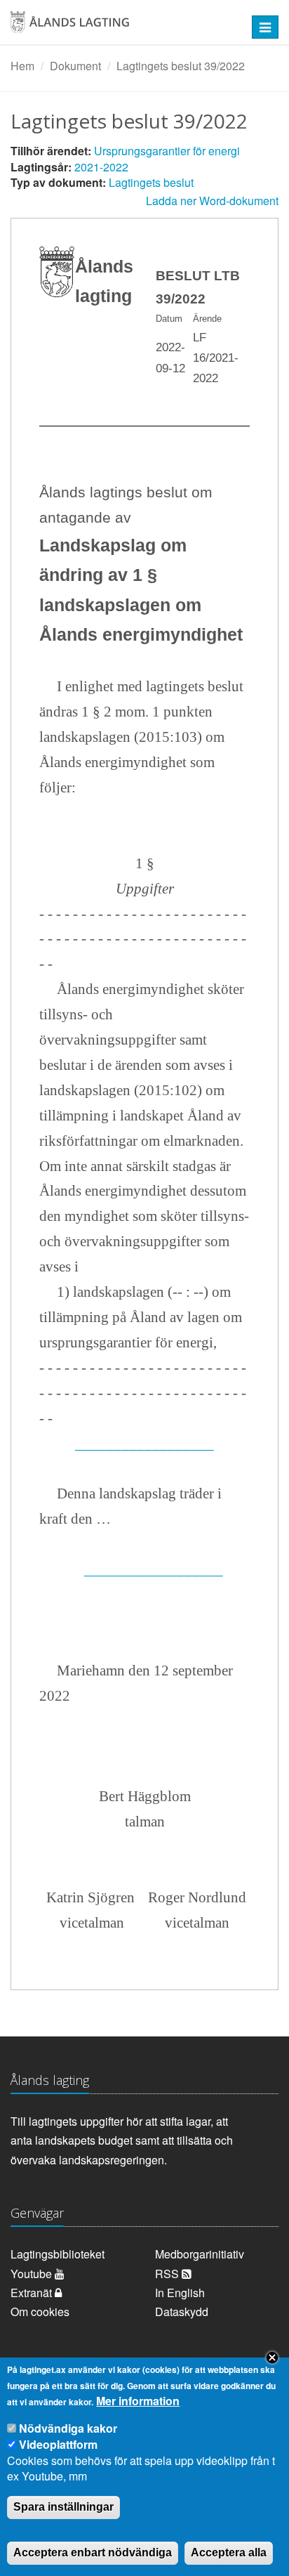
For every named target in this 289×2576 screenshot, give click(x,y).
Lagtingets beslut (151, 182)
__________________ (144, 1444)
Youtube (33, 2274)
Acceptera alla (229, 2552)
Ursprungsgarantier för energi (167, 151)
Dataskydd (182, 2312)
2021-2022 (101, 167)
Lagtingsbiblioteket (58, 2254)
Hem (22, 66)
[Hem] (120, 27)
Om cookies (40, 2312)
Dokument (75, 66)
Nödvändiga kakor (68, 2428)
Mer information (138, 2401)
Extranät (33, 2293)
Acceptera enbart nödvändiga (93, 2552)
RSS (168, 2274)
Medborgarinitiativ (200, 2254)
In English (180, 2293)
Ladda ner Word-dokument (212, 201)
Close (272, 2358)
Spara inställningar (63, 2507)
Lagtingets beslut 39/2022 (181, 66)
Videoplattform (58, 2444)
